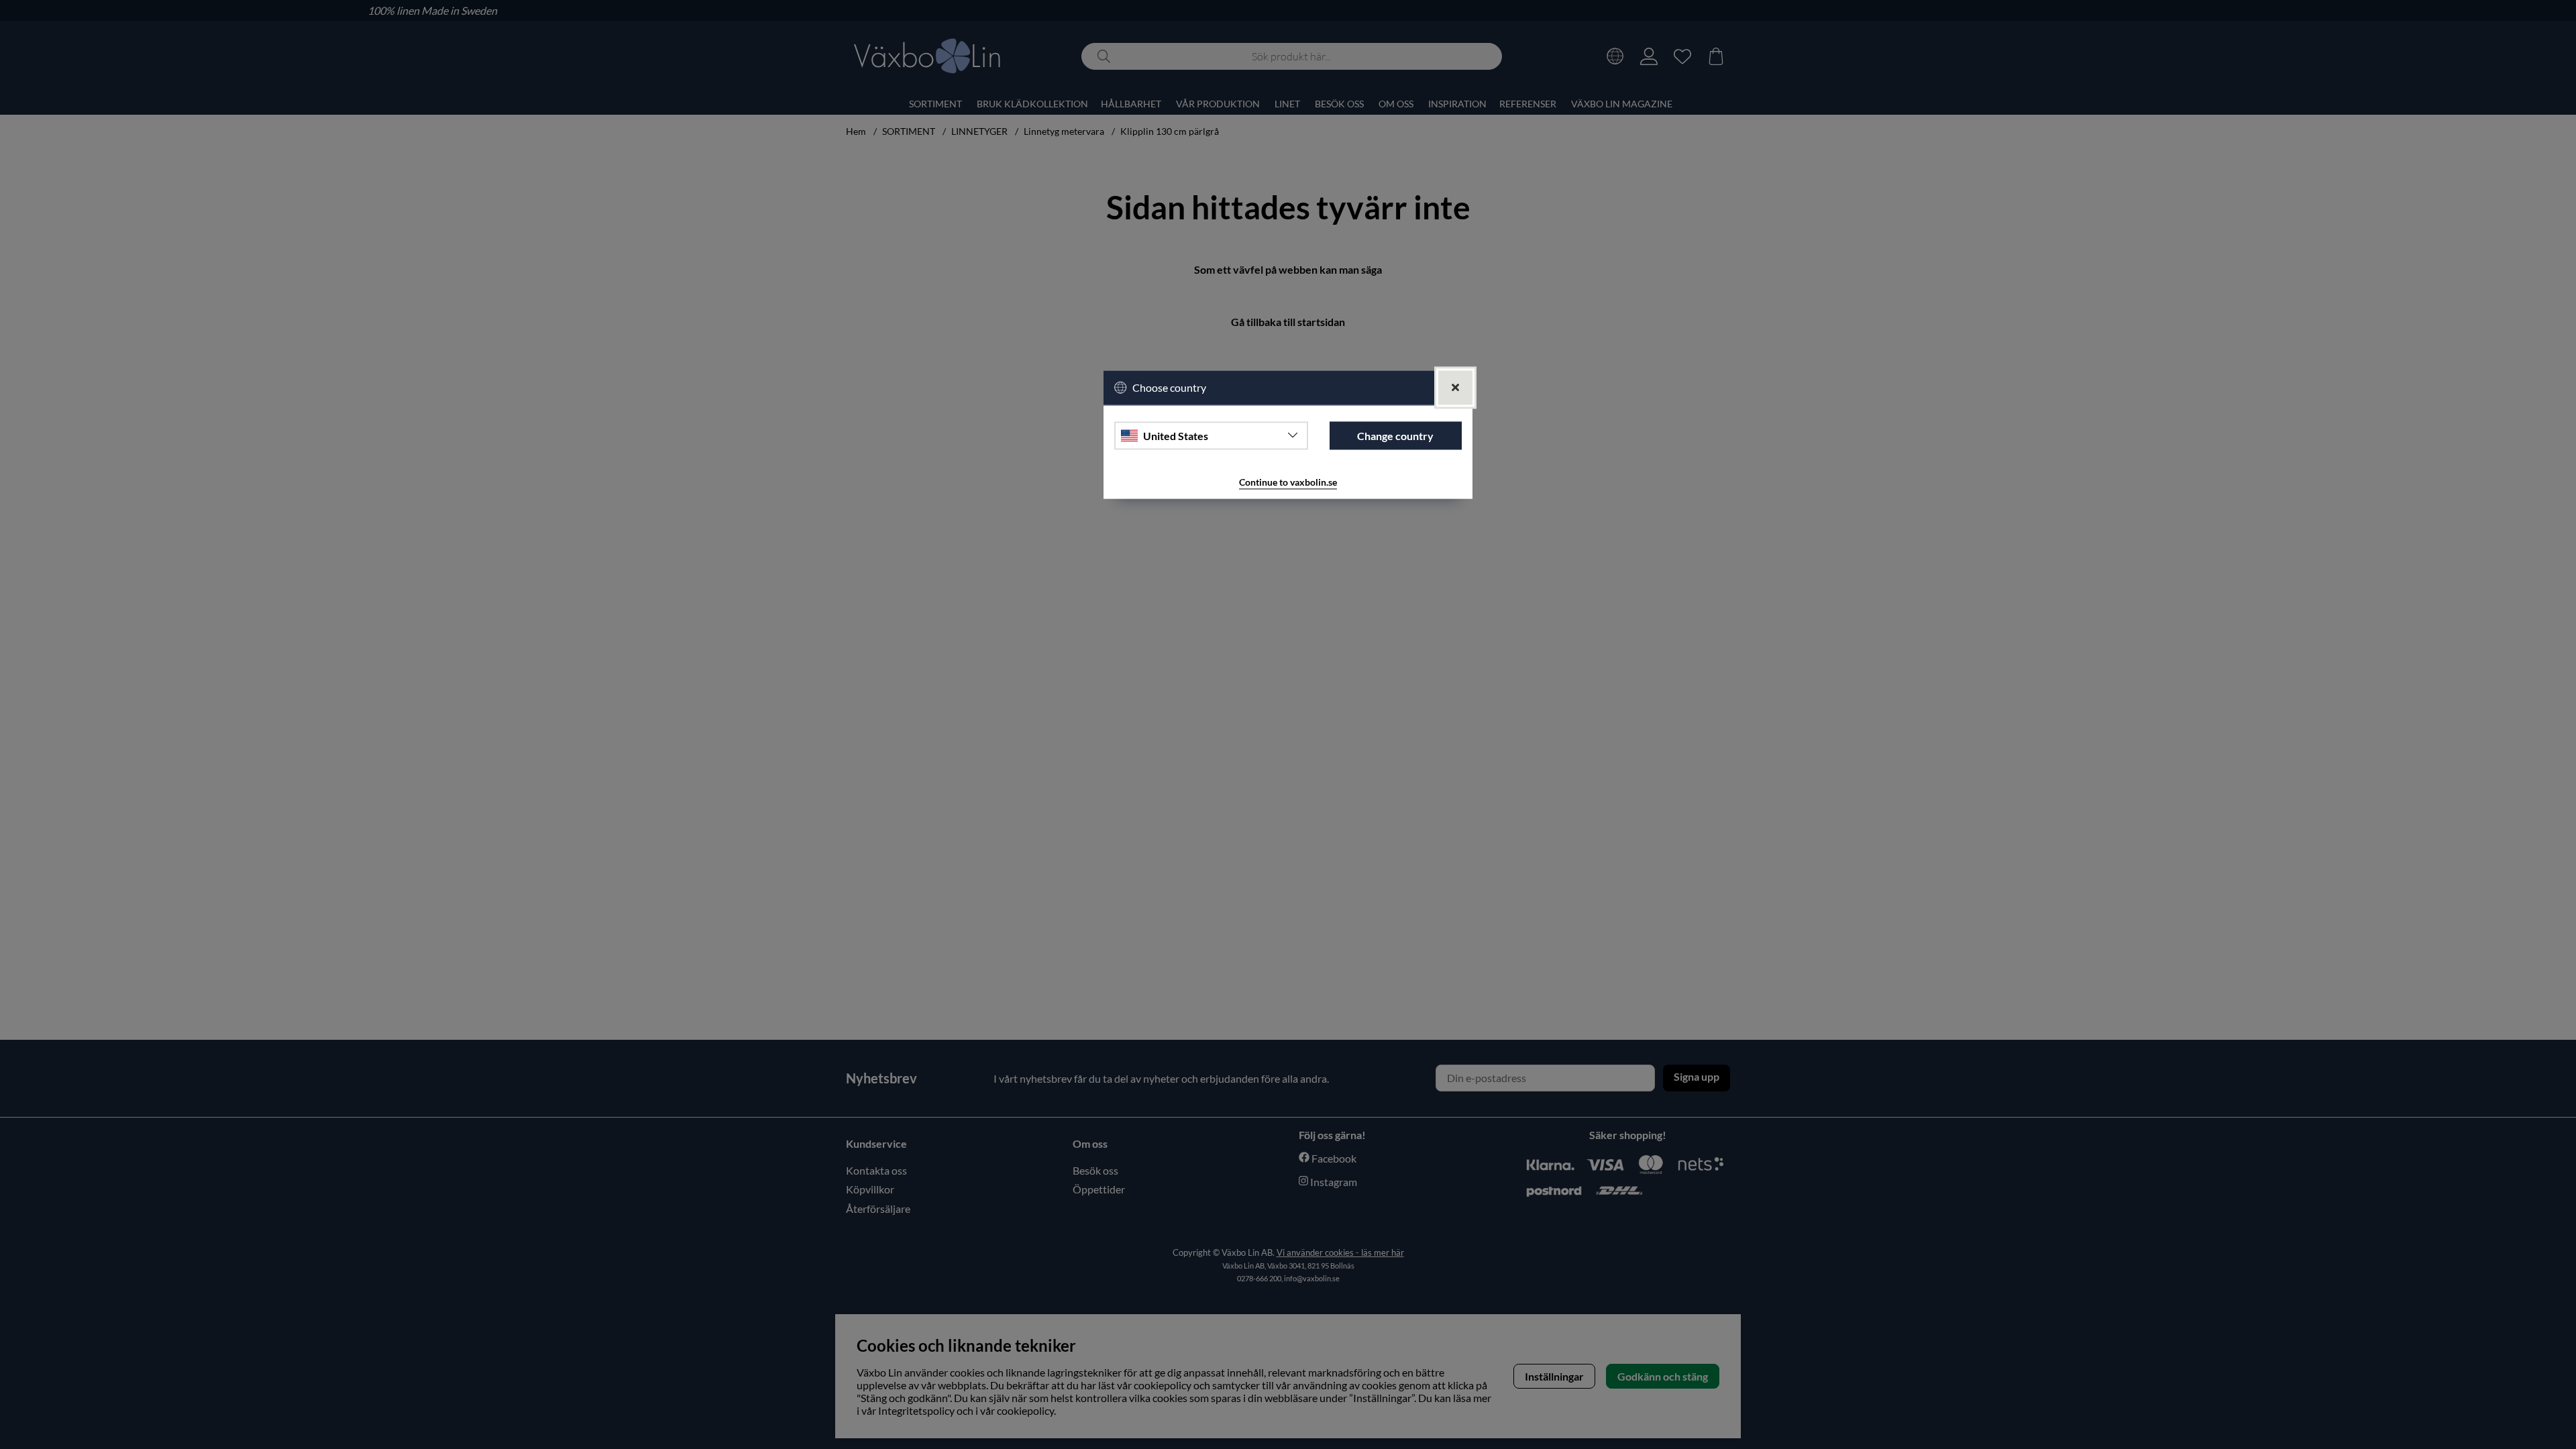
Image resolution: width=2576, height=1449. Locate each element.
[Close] (1455, 387)
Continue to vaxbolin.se (1288, 483)
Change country (1395, 436)
